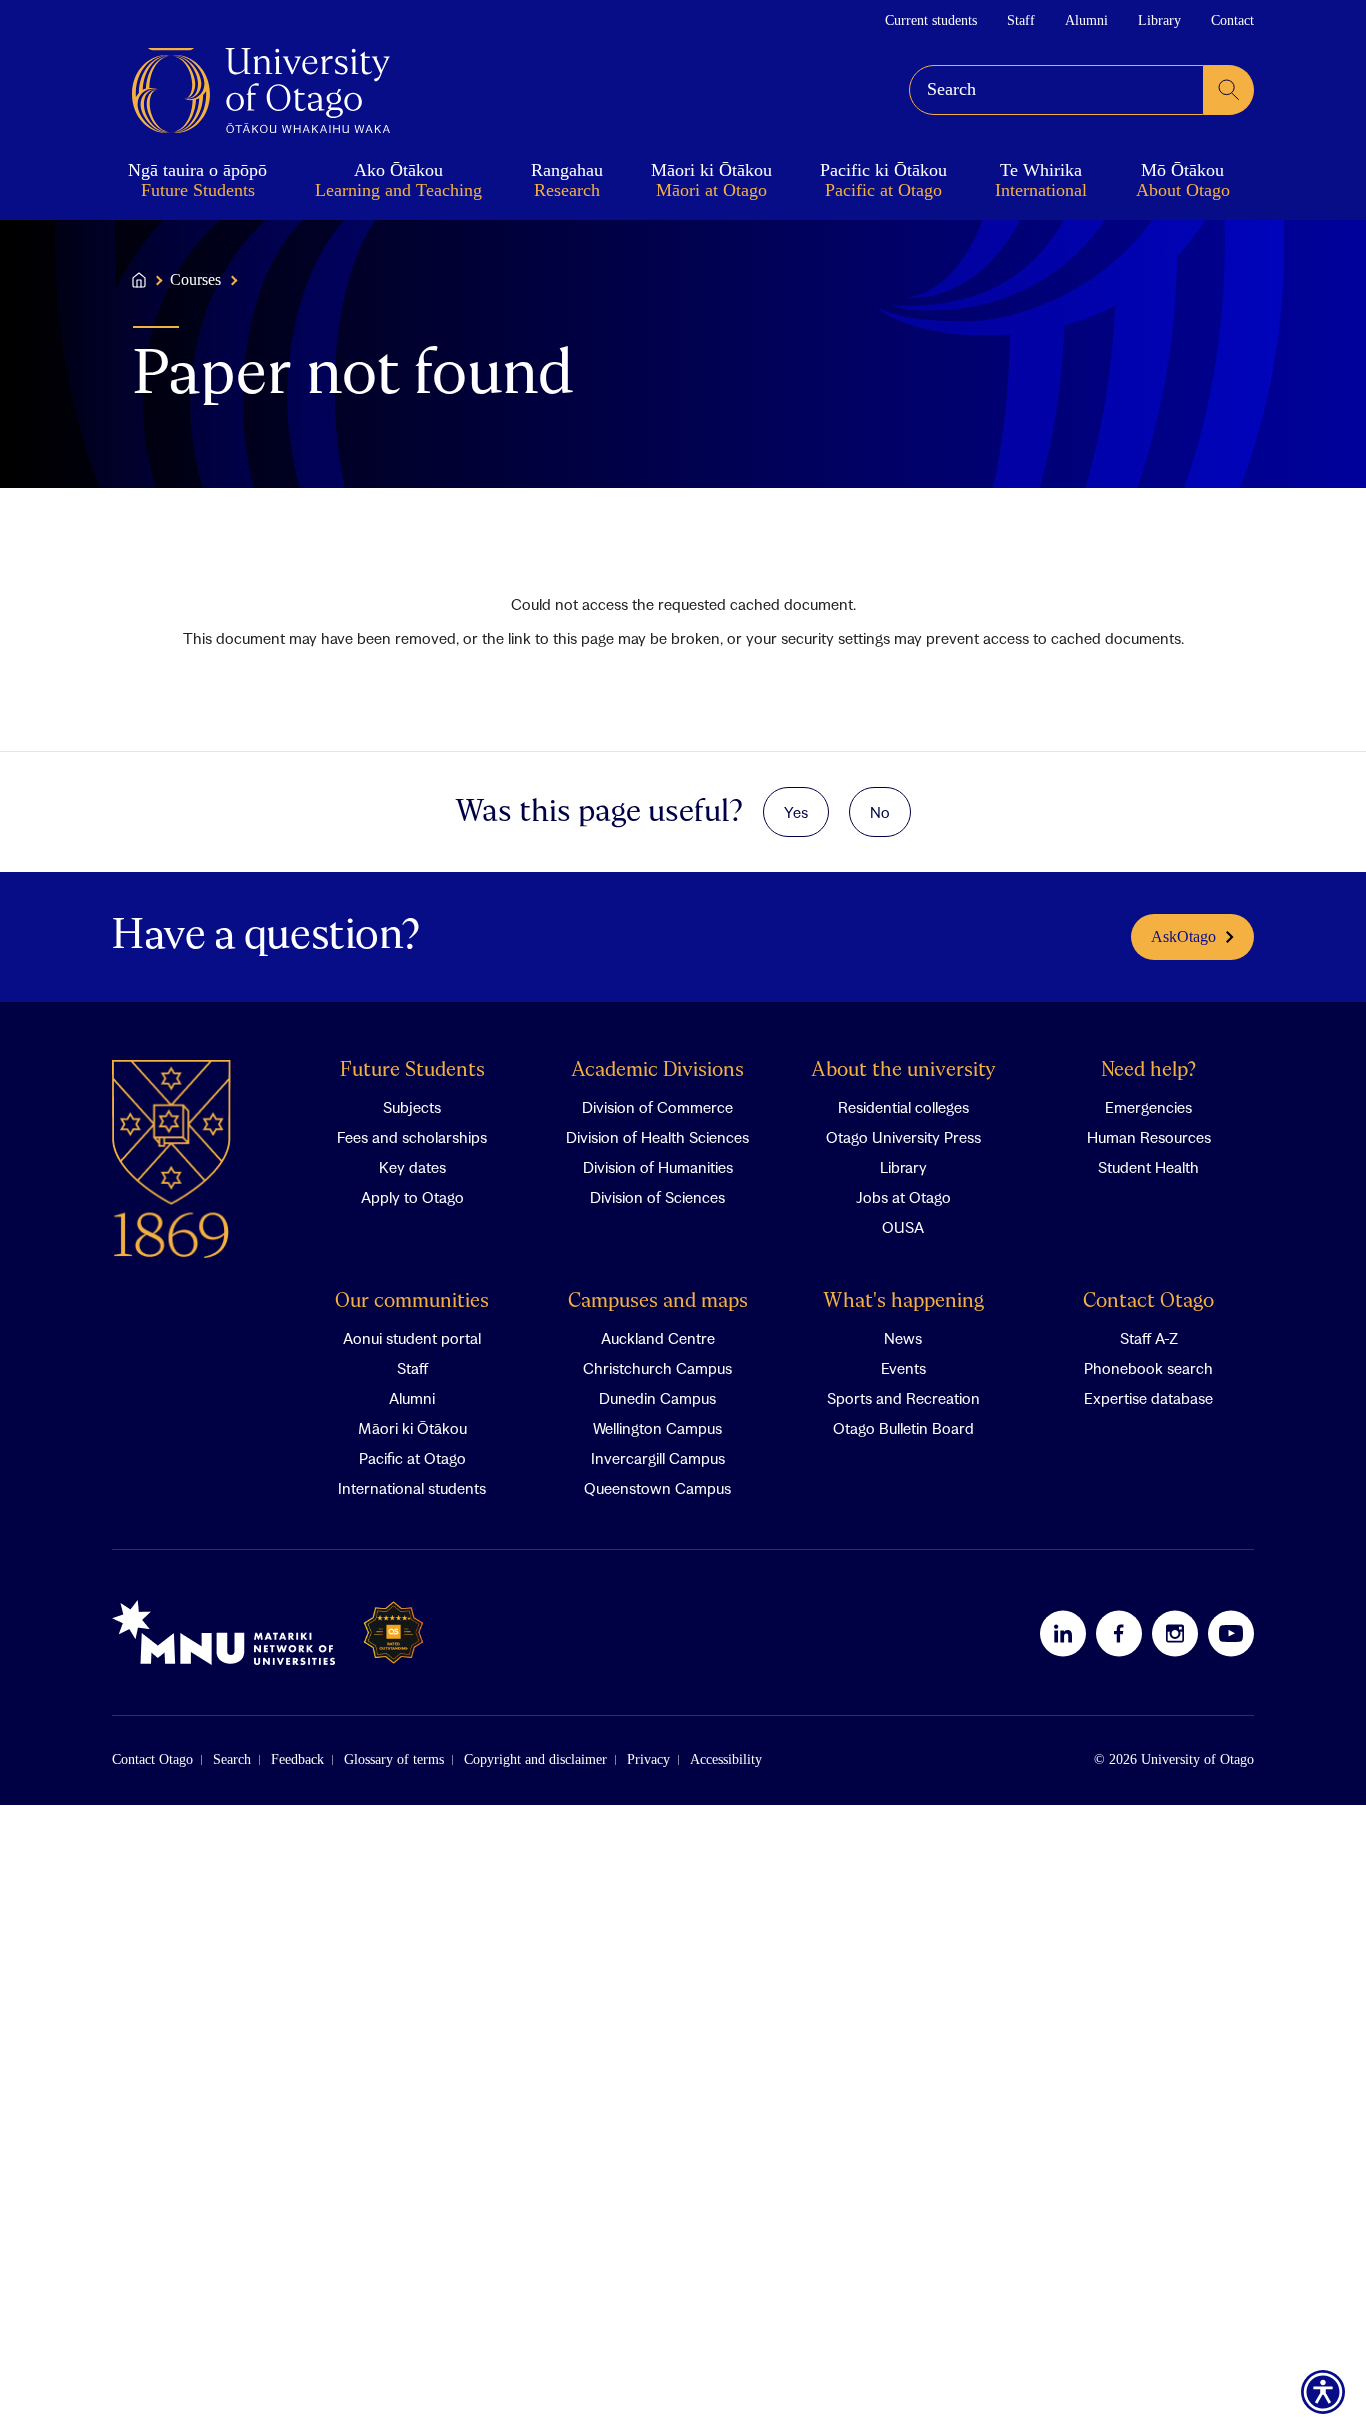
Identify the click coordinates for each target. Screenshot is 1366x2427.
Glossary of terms (394, 1759)
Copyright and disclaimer (535, 1759)
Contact (1232, 20)
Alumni (1086, 20)
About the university (903, 1070)
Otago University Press (903, 1137)
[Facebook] (1119, 1633)
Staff (1021, 20)
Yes (796, 812)
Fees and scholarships (412, 1137)
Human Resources (1149, 1137)
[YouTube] (1231, 1633)
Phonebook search (1148, 1368)
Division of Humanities (658, 1167)
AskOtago (1183, 936)
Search (232, 1759)
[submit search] (1229, 90)
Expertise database (1148, 1398)
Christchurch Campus (657, 1368)
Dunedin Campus (657, 1398)
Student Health (1148, 1167)
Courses (195, 280)
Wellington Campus (657, 1428)
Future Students (412, 1070)
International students (412, 1488)
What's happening (903, 1301)
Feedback (297, 1759)
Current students (931, 20)
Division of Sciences (657, 1197)
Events (903, 1368)
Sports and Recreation (903, 1398)
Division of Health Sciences (657, 1137)
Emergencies (1148, 1107)
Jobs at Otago (903, 1197)
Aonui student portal (412, 1338)
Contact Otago (1148, 1301)
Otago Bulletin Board (903, 1428)
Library (1159, 20)
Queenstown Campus (657, 1488)
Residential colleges (903, 1107)
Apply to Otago (412, 1197)
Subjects (412, 1107)
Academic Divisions (657, 1070)
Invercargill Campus (658, 1458)
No (880, 812)
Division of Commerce (657, 1107)
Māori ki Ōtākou (412, 1428)
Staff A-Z (1149, 1338)
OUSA (903, 1227)
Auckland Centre (658, 1338)
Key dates (412, 1167)
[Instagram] (1175, 1633)
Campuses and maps (658, 1301)
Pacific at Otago (412, 1458)
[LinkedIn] (1063, 1633)
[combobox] (1056, 90)
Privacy (648, 1759)
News (903, 1338)
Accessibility (726, 1759)
